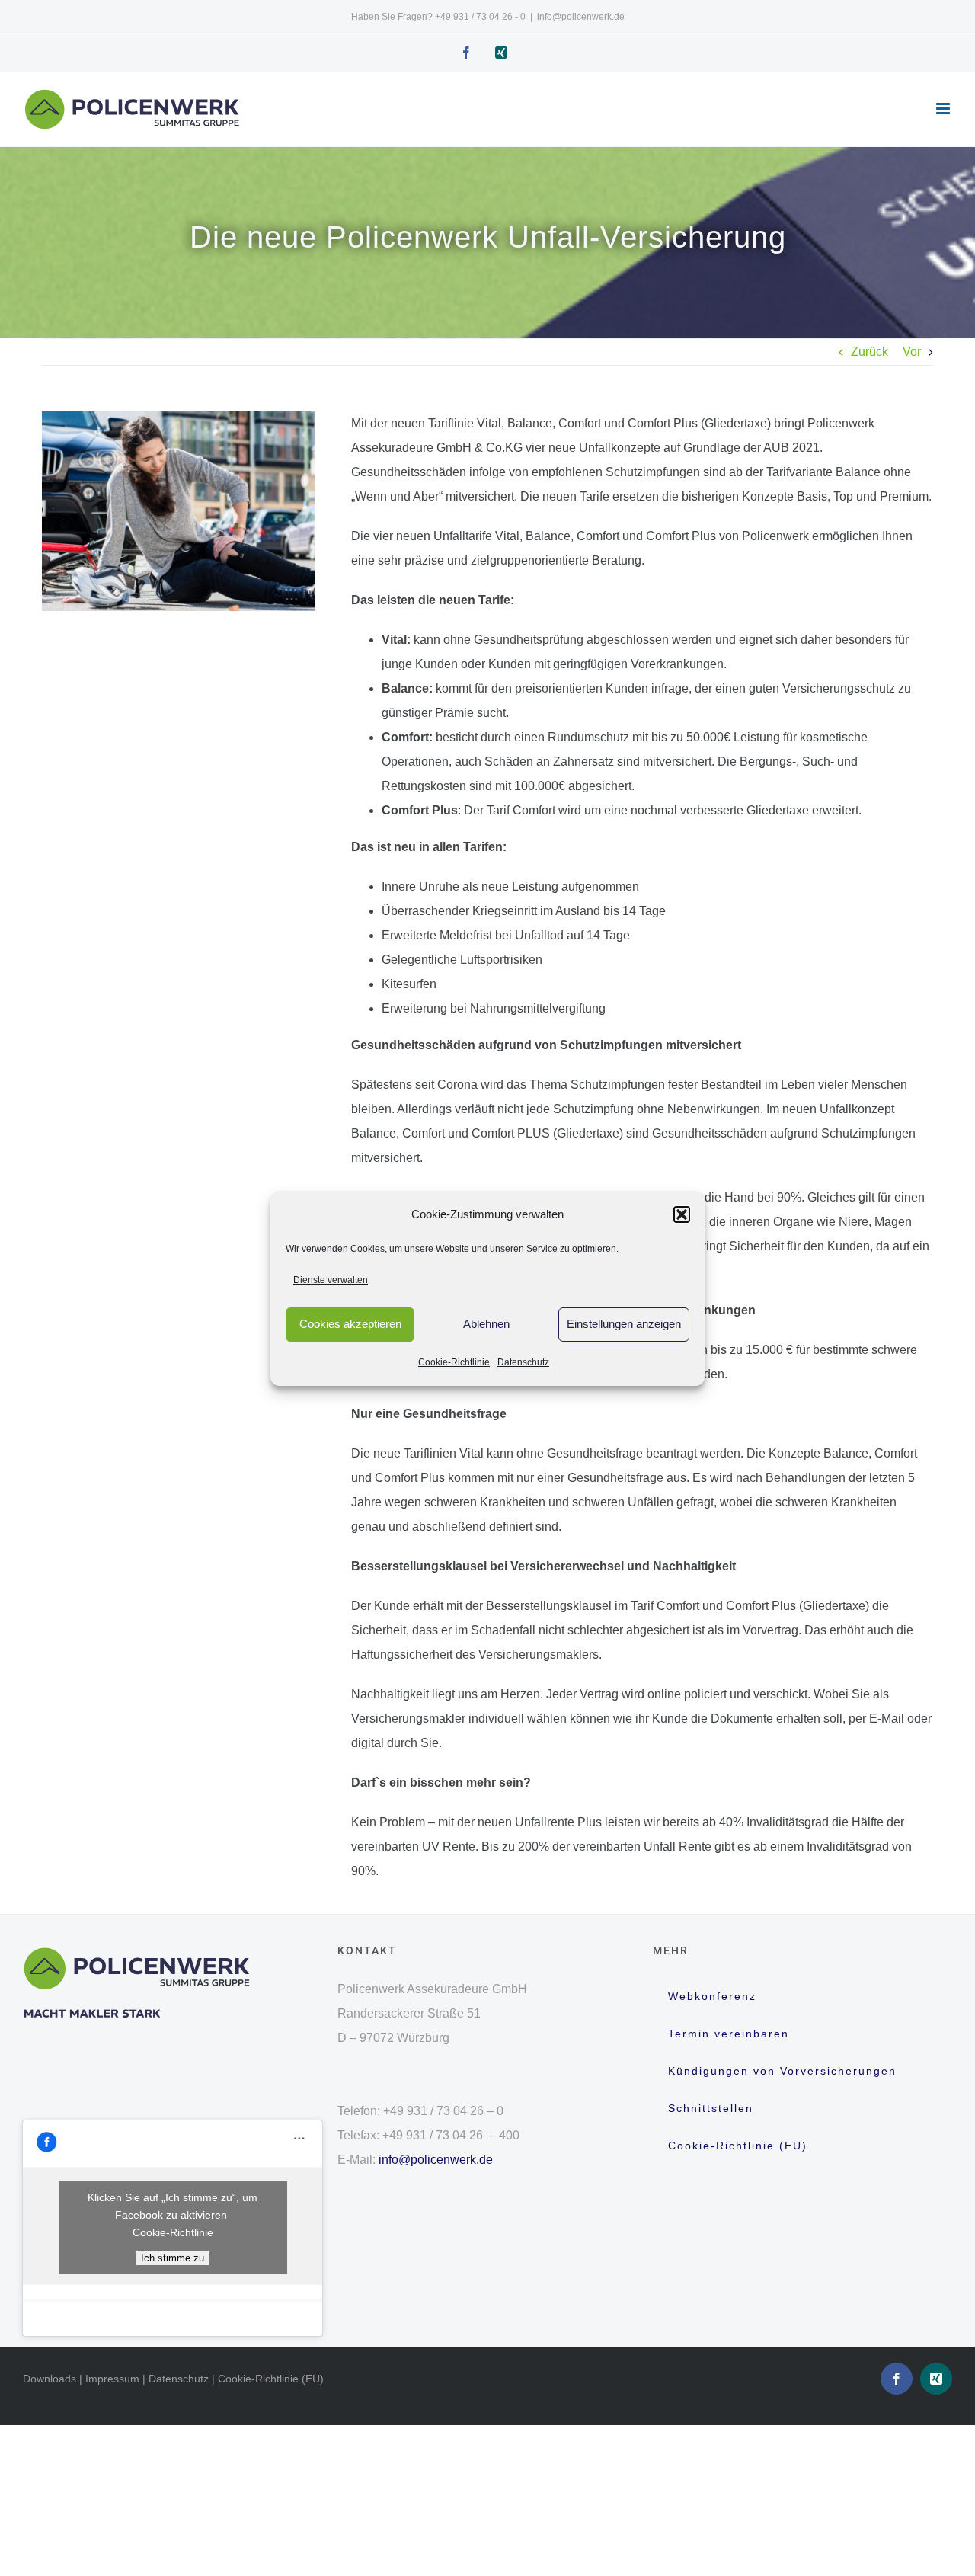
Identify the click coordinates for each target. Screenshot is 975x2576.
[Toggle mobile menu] (944, 109)
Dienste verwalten (331, 1280)
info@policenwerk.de (581, 17)
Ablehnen (486, 1324)
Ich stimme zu (173, 2258)
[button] (682, 1214)
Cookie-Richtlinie (454, 1362)
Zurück (870, 352)
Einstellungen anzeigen (624, 1324)
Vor (912, 352)
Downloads (50, 2379)
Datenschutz (523, 1362)
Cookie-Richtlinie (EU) (271, 2379)
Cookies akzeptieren (350, 1324)
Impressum (112, 2379)
